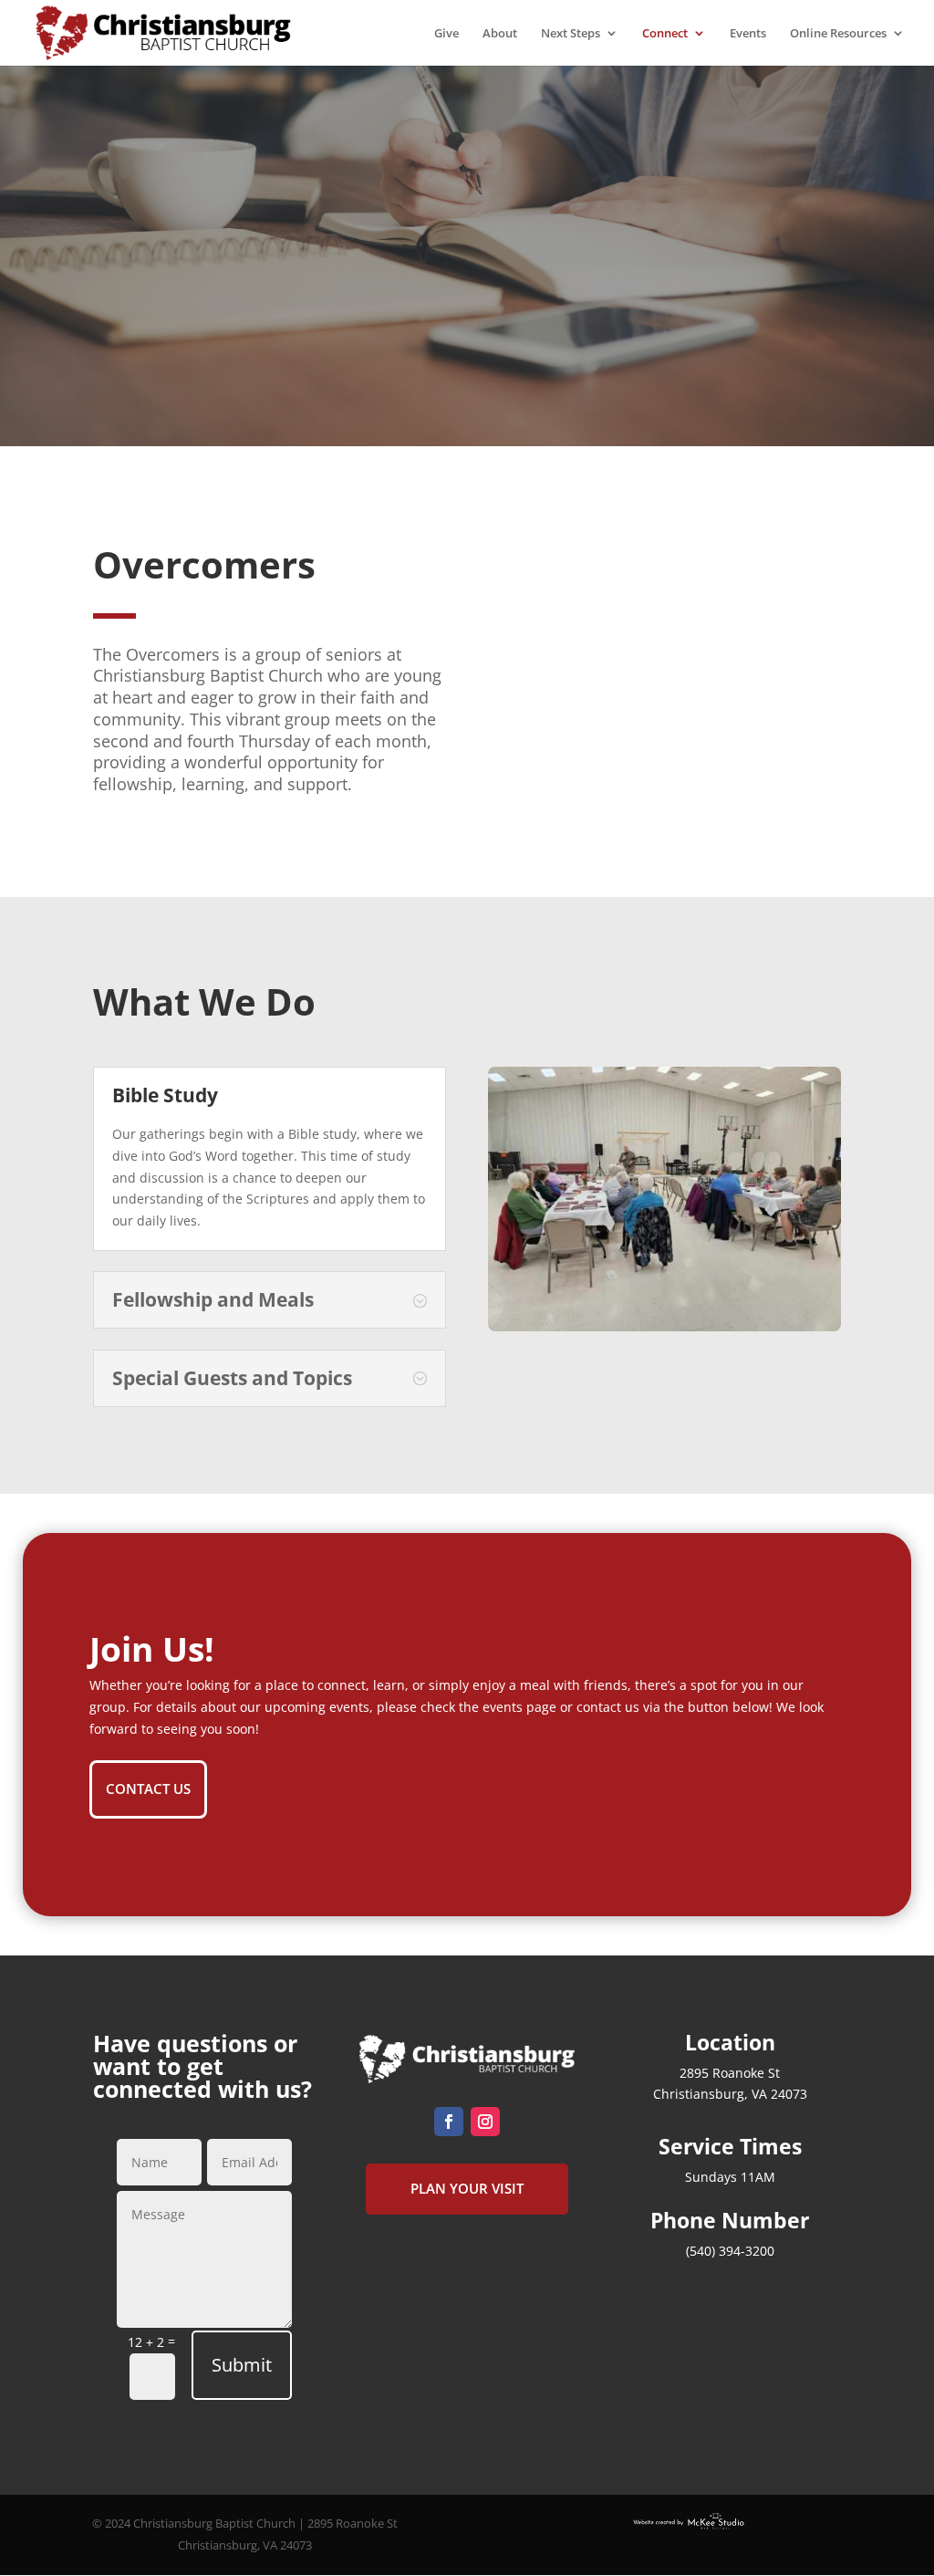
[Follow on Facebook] (449, 2122)
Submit (242, 2365)
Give (446, 34)
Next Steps (571, 34)
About (500, 34)
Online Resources (838, 34)
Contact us (148, 1789)
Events (748, 34)
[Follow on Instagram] (485, 2122)
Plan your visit (467, 2188)
